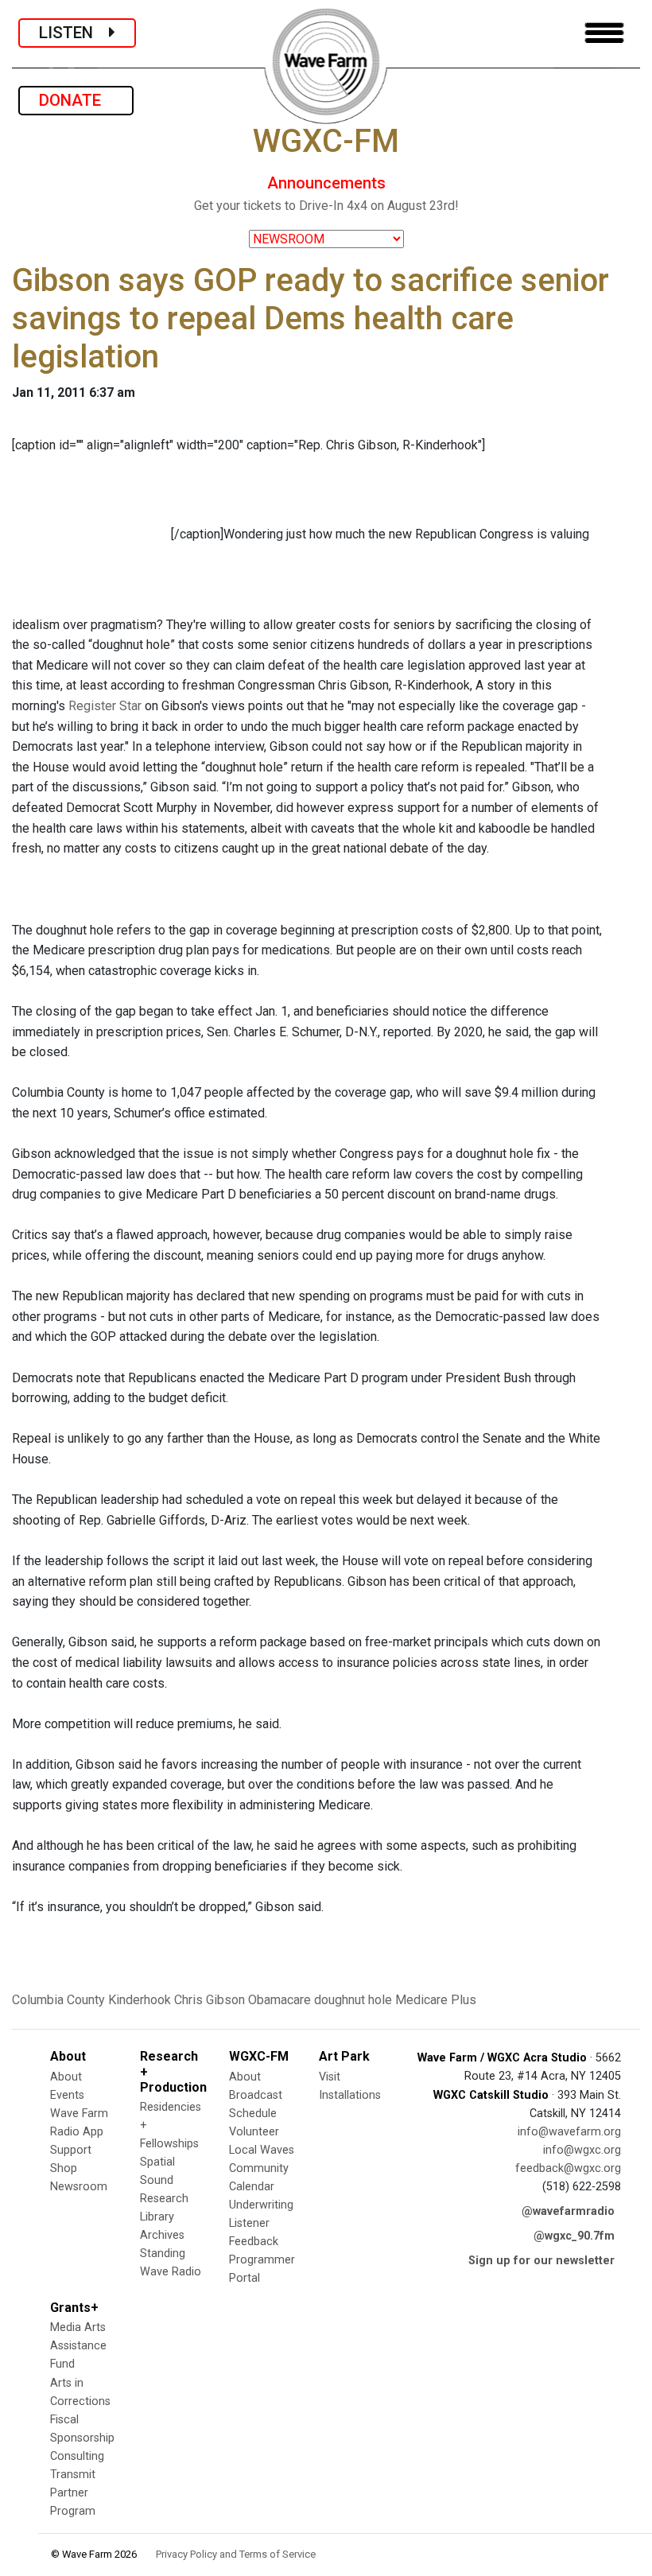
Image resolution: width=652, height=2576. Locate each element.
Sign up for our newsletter (541, 2261)
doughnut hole (353, 2000)
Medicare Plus (436, 2000)
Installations (350, 2095)
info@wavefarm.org (569, 2132)
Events (67, 2095)
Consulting (77, 2456)
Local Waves (262, 2150)
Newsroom (79, 2187)
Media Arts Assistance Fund (78, 2346)
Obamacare (279, 2000)
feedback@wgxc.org (568, 2168)
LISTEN (74, 33)
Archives (162, 2235)
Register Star (105, 706)
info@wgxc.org (582, 2150)
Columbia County (58, 2000)
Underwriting (261, 2205)
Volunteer (254, 2132)
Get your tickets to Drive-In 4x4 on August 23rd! (326, 206)
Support (71, 2150)
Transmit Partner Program (73, 2493)
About (66, 2077)
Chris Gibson (210, 2000)
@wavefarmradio (568, 2211)
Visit (330, 2077)
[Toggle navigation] (604, 33)
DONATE (76, 100)
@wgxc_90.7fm (574, 2236)
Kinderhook (140, 2000)
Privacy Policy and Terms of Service (236, 2554)
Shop (64, 2168)
